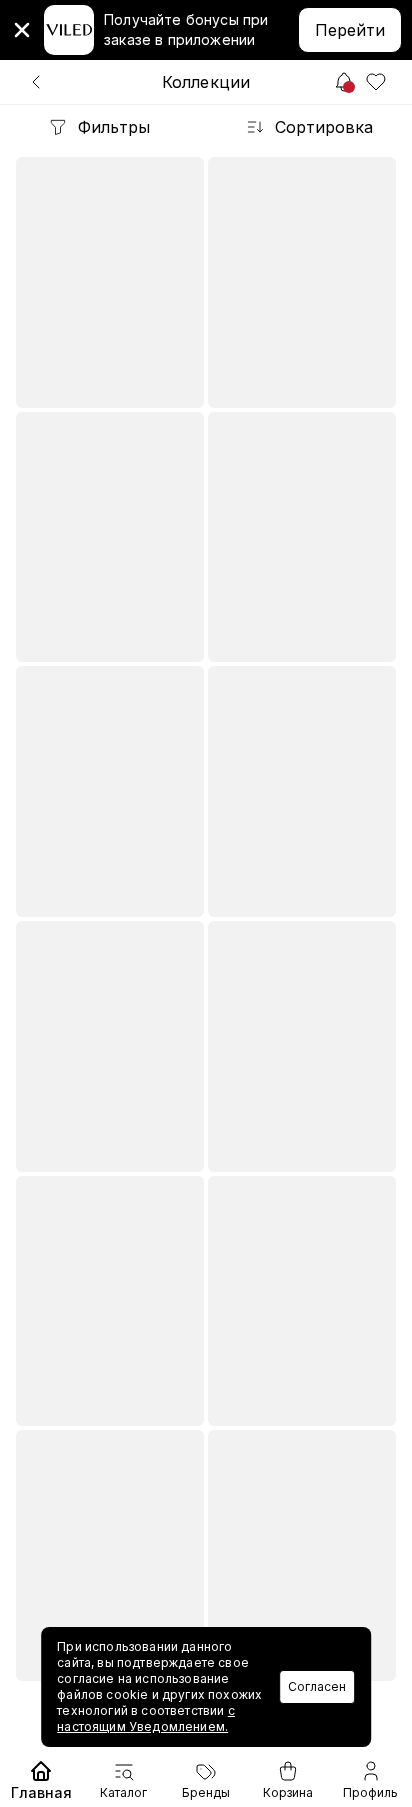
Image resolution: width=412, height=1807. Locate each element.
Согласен (317, 1686)
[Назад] (36, 82)
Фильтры (114, 127)
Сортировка (324, 127)
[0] (376, 82)
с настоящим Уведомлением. (146, 1718)
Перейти (350, 30)
